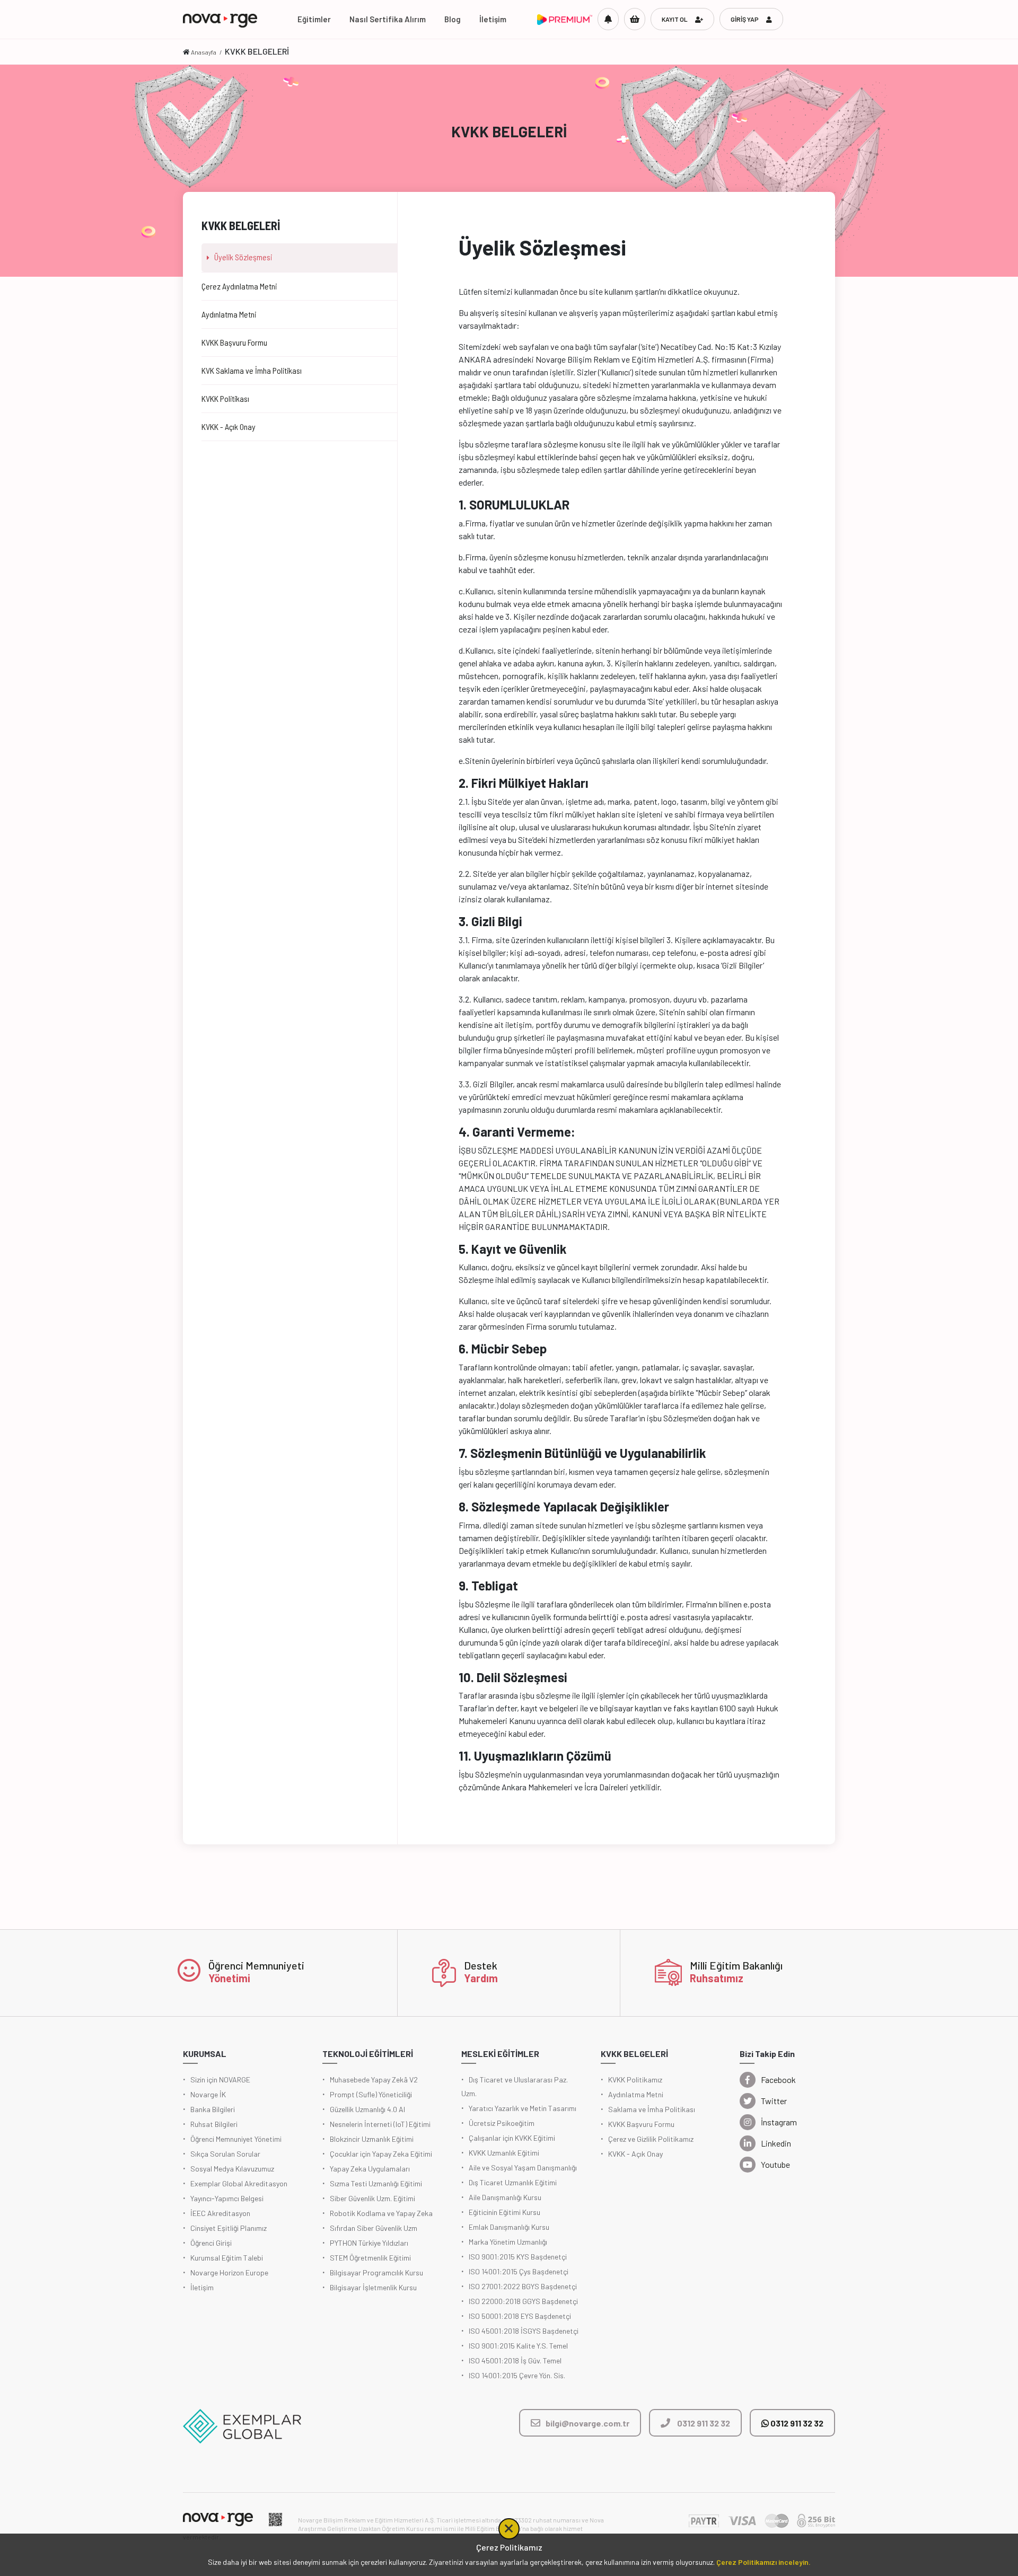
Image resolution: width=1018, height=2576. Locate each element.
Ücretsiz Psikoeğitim (502, 2123)
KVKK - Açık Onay (635, 2154)
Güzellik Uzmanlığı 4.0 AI (367, 2109)
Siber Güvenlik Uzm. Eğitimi (372, 2198)
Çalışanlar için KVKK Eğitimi (512, 2138)
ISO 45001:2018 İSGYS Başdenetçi (524, 2331)
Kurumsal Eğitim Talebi (227, 2258)
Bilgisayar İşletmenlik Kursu (373, 2287)
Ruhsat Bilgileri (214, 2124)
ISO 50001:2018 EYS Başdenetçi (520, 2316)
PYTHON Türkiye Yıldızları (369, 2243)
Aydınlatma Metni (636, 2094)
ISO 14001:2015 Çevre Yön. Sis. (517, 2375)
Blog (453, 19)
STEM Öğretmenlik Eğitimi (370, 2258)
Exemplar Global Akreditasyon (239, 2183)
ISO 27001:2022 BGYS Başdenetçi (523, 2286)
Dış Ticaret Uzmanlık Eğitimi (513, 2182)
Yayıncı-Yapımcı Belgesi (227, 2198)
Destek (481, 1965)
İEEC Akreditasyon (220, 2213)
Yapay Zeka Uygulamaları (370, 2169)
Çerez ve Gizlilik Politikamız (651, 2139)
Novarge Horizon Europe (229, 2272)
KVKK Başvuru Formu (641, 2124)
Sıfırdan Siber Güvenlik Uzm (374, 2228)
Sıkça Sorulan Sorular (225, 2154)
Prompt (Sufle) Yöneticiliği (371, 2094)
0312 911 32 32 (796, 2423)
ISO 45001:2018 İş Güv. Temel (515, 2360)
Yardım (481, 1978)
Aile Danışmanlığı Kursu (505, 2197)
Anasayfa (204, 52)
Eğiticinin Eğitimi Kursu (504, 2212)
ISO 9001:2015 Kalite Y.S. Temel (518, 2346)
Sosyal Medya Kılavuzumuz (232, 2169)
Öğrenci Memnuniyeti (256, 1965)
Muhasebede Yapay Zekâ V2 (374, 2080)
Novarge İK (208, 2094)
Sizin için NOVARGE (220, 2080)
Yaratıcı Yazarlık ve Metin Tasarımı (523, 2108)
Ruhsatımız (717, 1978)
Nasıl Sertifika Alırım (388, 19)
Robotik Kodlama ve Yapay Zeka (381, 2213)
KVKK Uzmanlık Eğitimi (504, 2153)
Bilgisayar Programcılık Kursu (376, 2272)
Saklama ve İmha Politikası (652, 2109)
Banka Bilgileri (213, 2109)
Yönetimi (229, 1978)
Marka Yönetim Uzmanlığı (508, 2242)
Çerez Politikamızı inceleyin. (763, 2562)
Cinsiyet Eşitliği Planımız (229, 2228)
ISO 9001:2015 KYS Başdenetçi (518, 2257)
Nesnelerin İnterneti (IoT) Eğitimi (380, 2124)
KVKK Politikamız (635, 2080)
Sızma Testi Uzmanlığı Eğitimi (376, 2183)
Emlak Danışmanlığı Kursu (509, 2227)
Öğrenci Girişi (211, 2243)
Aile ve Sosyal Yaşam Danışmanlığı (523, 2168)
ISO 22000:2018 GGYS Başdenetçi (523, 2301)
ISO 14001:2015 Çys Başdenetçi (519, 2271)
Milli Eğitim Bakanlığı (736, 1965)
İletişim (493, 19)
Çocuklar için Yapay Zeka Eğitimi (381, 2154)
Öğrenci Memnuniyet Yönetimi (236, 2139)
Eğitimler (314, 19)
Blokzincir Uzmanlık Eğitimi (372, 2139)
